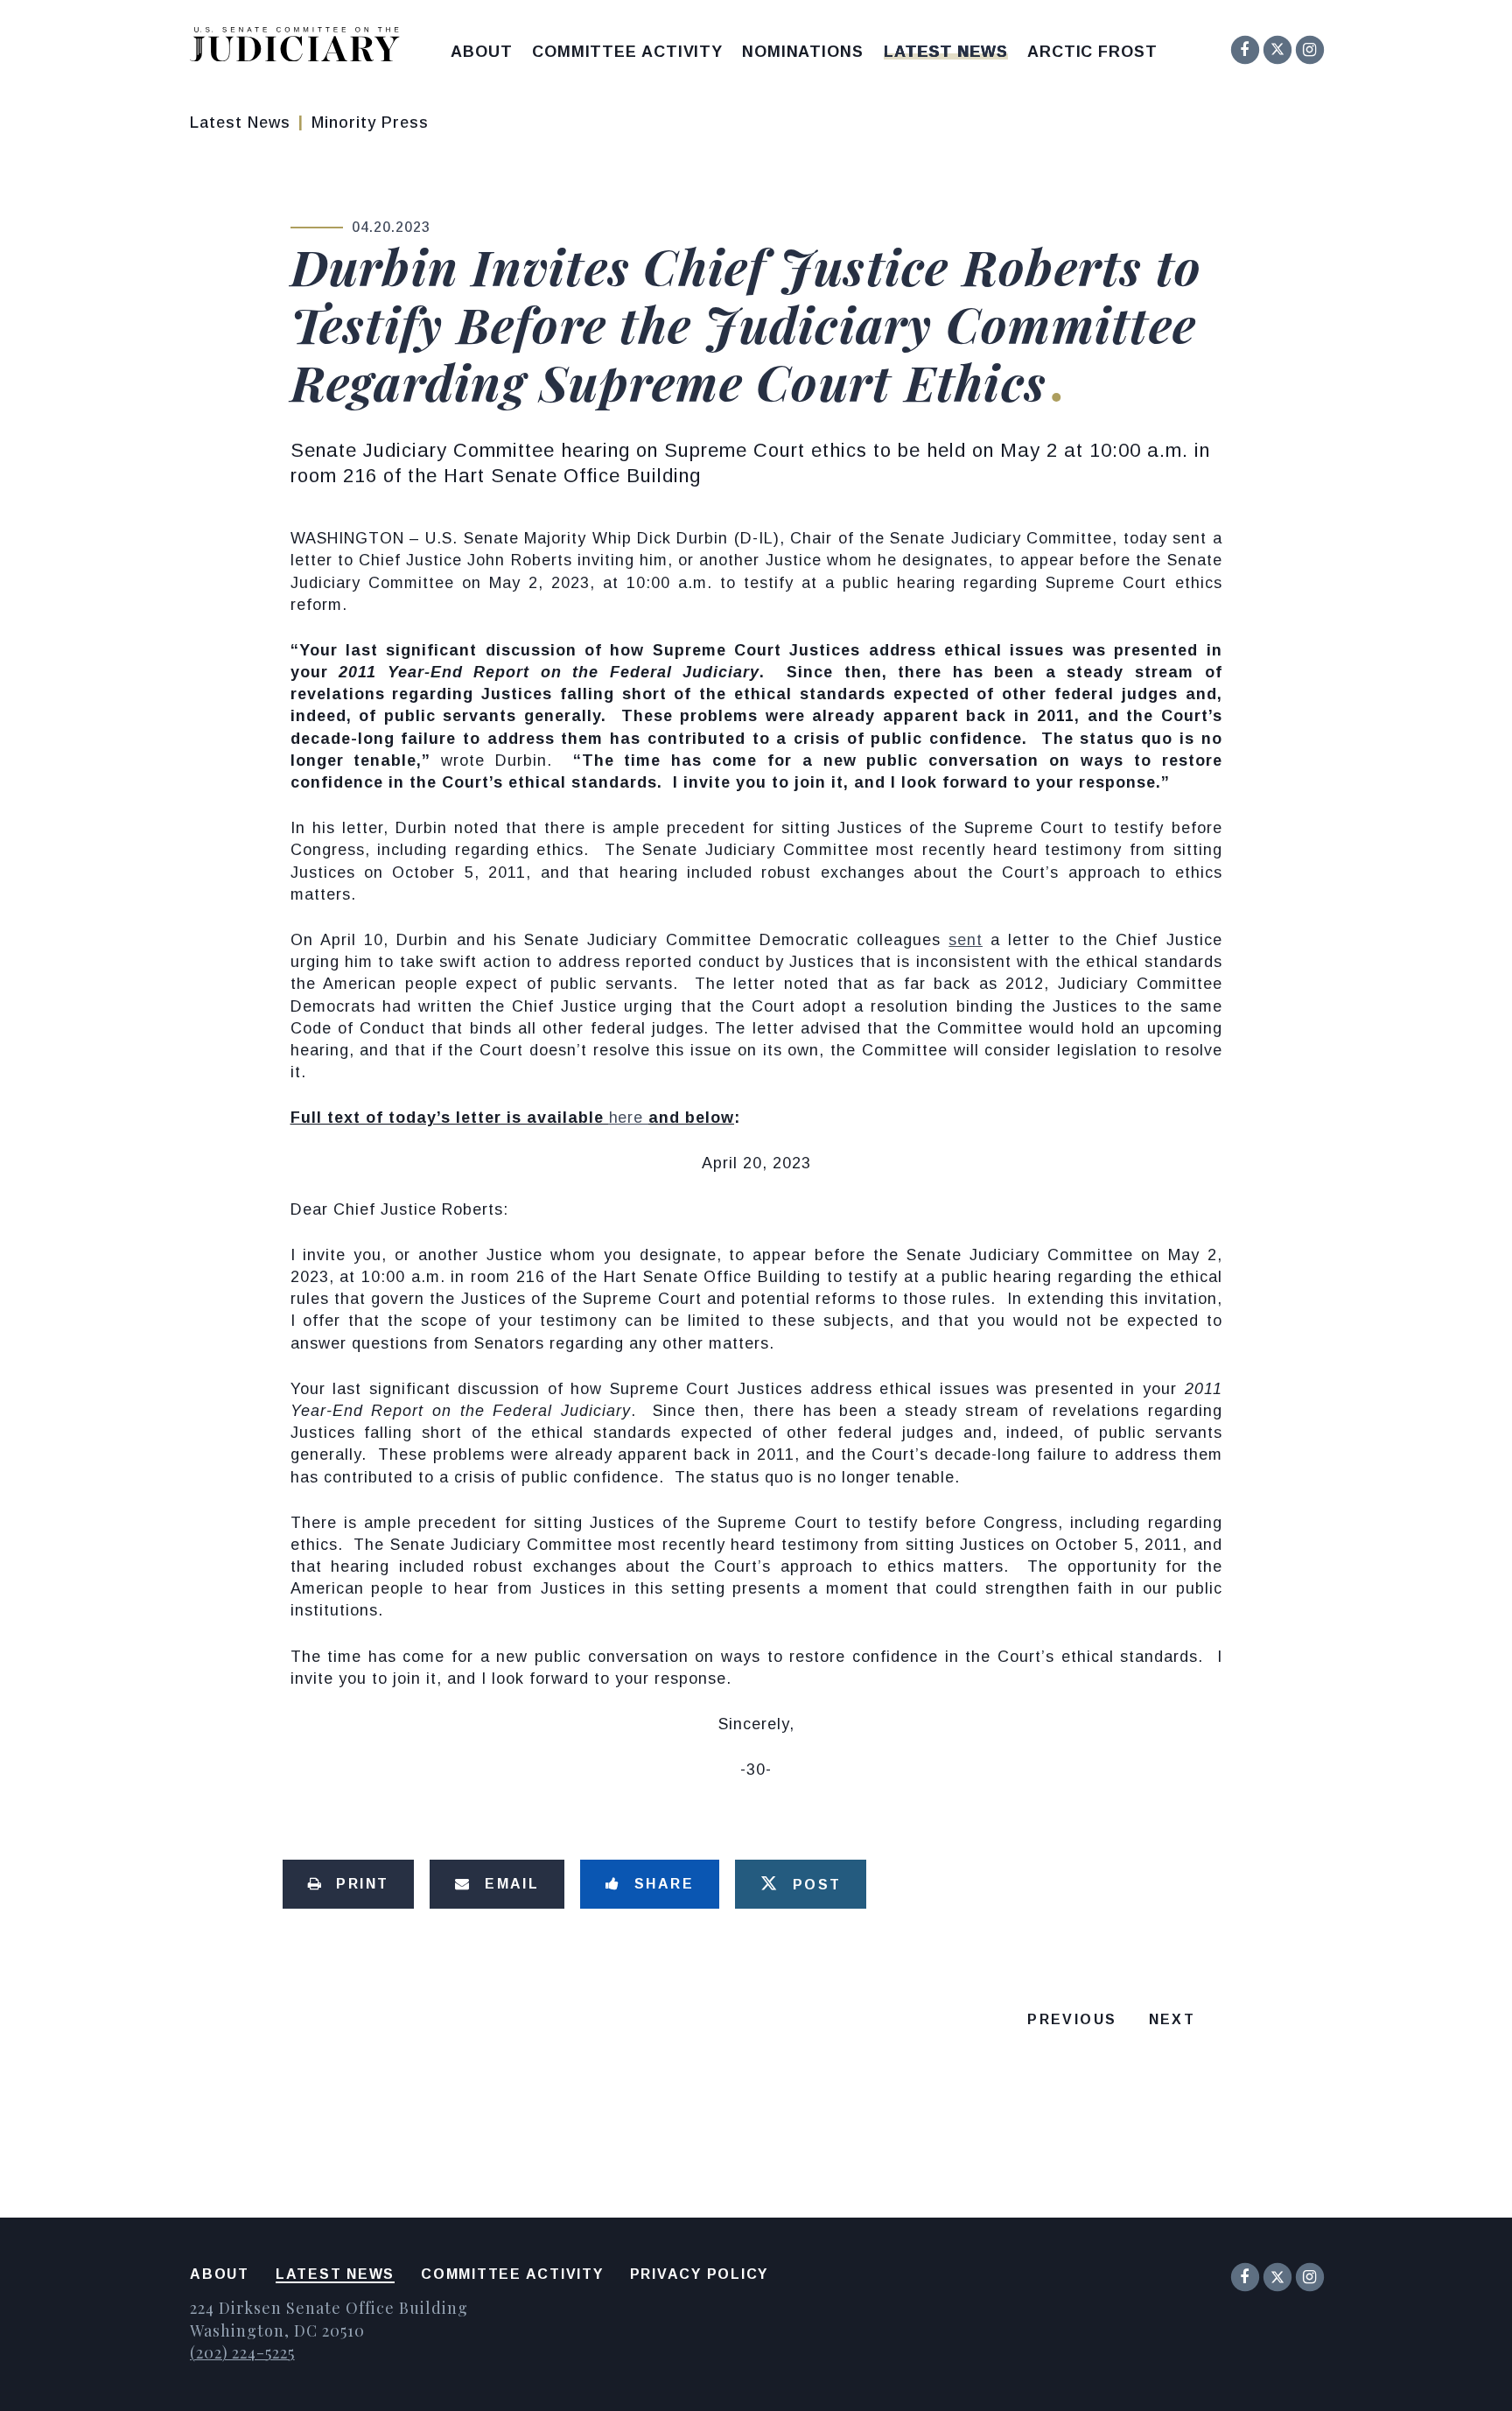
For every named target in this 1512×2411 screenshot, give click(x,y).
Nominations (803, 52)
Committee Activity (627, 52)
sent (966, 940)
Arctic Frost (1092, 52)
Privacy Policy (700, 2274)
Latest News (946, 52)
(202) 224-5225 (242, 2352)
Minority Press (370, 123)
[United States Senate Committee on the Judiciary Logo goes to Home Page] (301, 48)
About (482, 52)
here (629, 1118)
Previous (1072, 2019)
